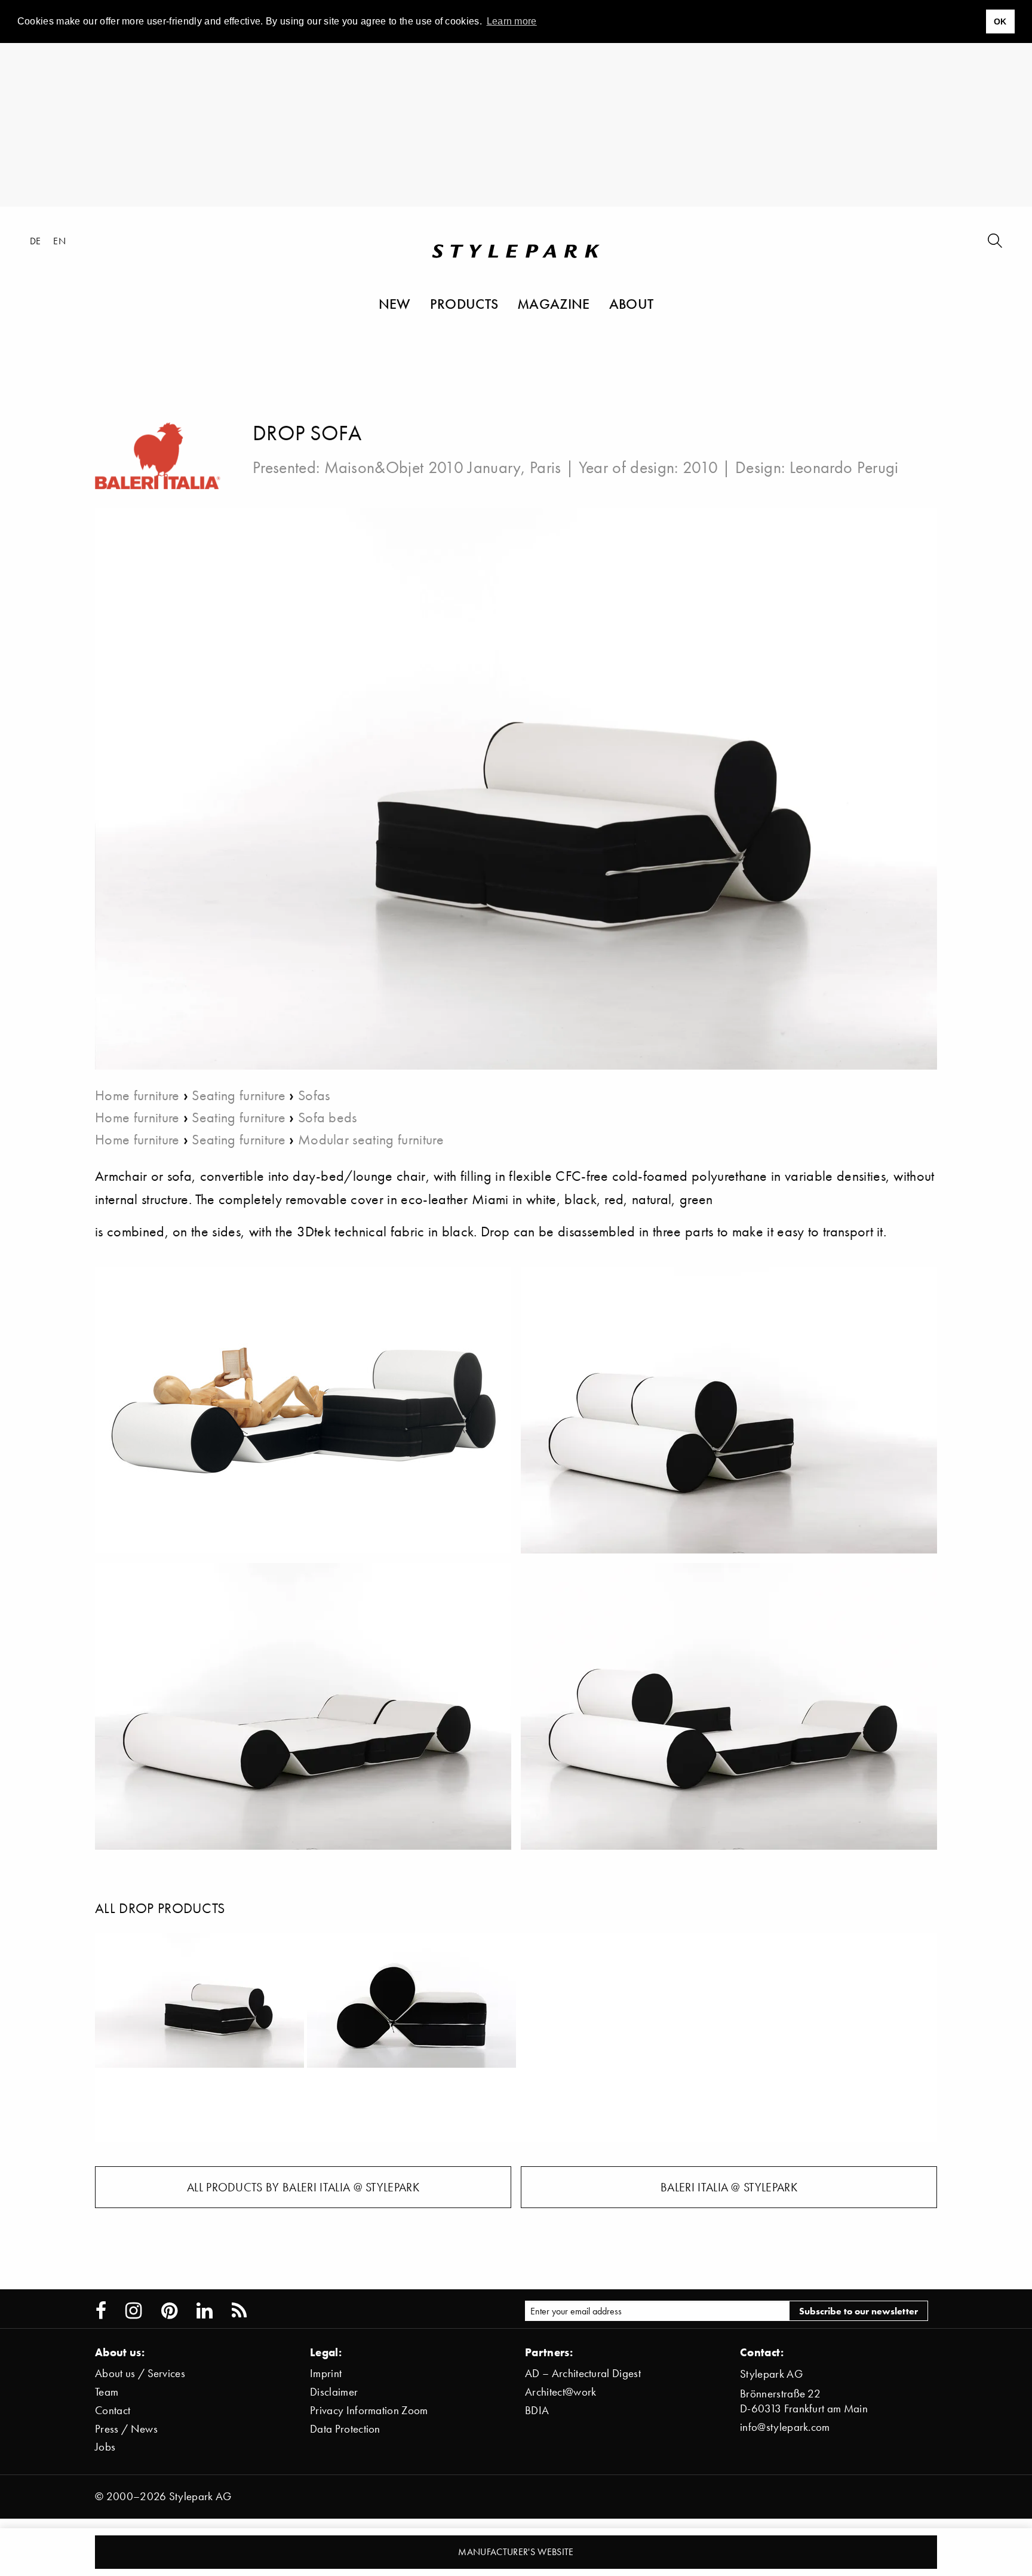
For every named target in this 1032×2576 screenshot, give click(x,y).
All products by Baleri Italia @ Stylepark (303, 2187)
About (632, 303)
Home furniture (137, 1095)
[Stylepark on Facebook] (101, 2311)
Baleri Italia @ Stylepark (729, 2187)
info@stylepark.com (785, 2427)
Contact (113, 2410)
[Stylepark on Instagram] (133, 2311)
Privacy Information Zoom (369, 2410)
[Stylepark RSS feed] (239, 2311)
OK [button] (1000, 22)
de (36, 241)
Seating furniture (238, 1095)
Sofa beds (328, 1117)
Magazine (554, 303)
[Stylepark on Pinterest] (169, 2311)
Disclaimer (334, 2392)
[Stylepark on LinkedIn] (205, 2311)
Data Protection (345, 2429)
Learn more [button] (512, 21)
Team (107, 2392)
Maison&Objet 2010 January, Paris (443, 467)
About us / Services (140, 2373)
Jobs (105, 2447)
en (59, 241)
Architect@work (560, 2392)
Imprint (326, 2373)
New (395, 303)
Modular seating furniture (371, 1139)
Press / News (126, 2429)
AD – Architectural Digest (583, 2373)
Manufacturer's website (516, 2552)
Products (464, 303)
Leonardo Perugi (844, 467)
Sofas (314, 1095)
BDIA (537, 2410)
